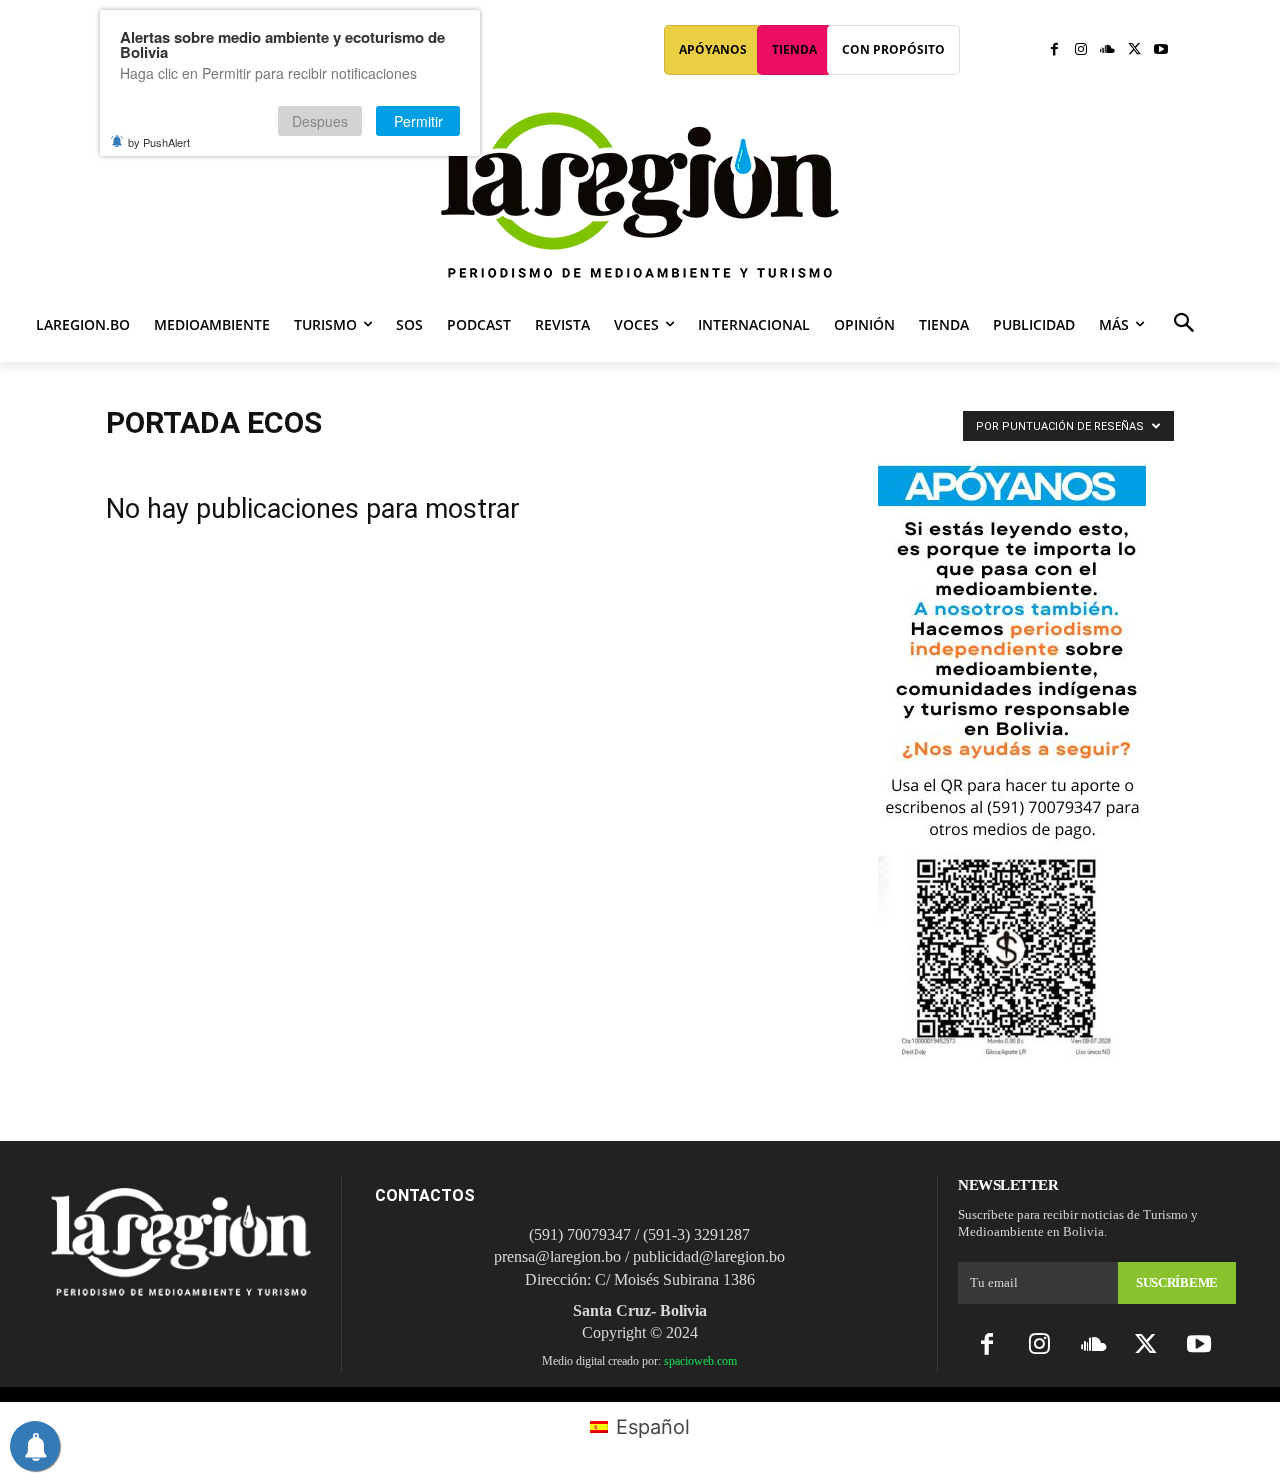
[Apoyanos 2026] (1012, 1052)
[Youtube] (1160, 50)
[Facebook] (1054, 50)
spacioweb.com (700, 1361)
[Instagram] (1081, 50)
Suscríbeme (1177, 1282)
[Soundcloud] (1107, 50)
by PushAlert (159, 142)
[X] (1134, 50)
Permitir (418, 121)
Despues (320, 121)
